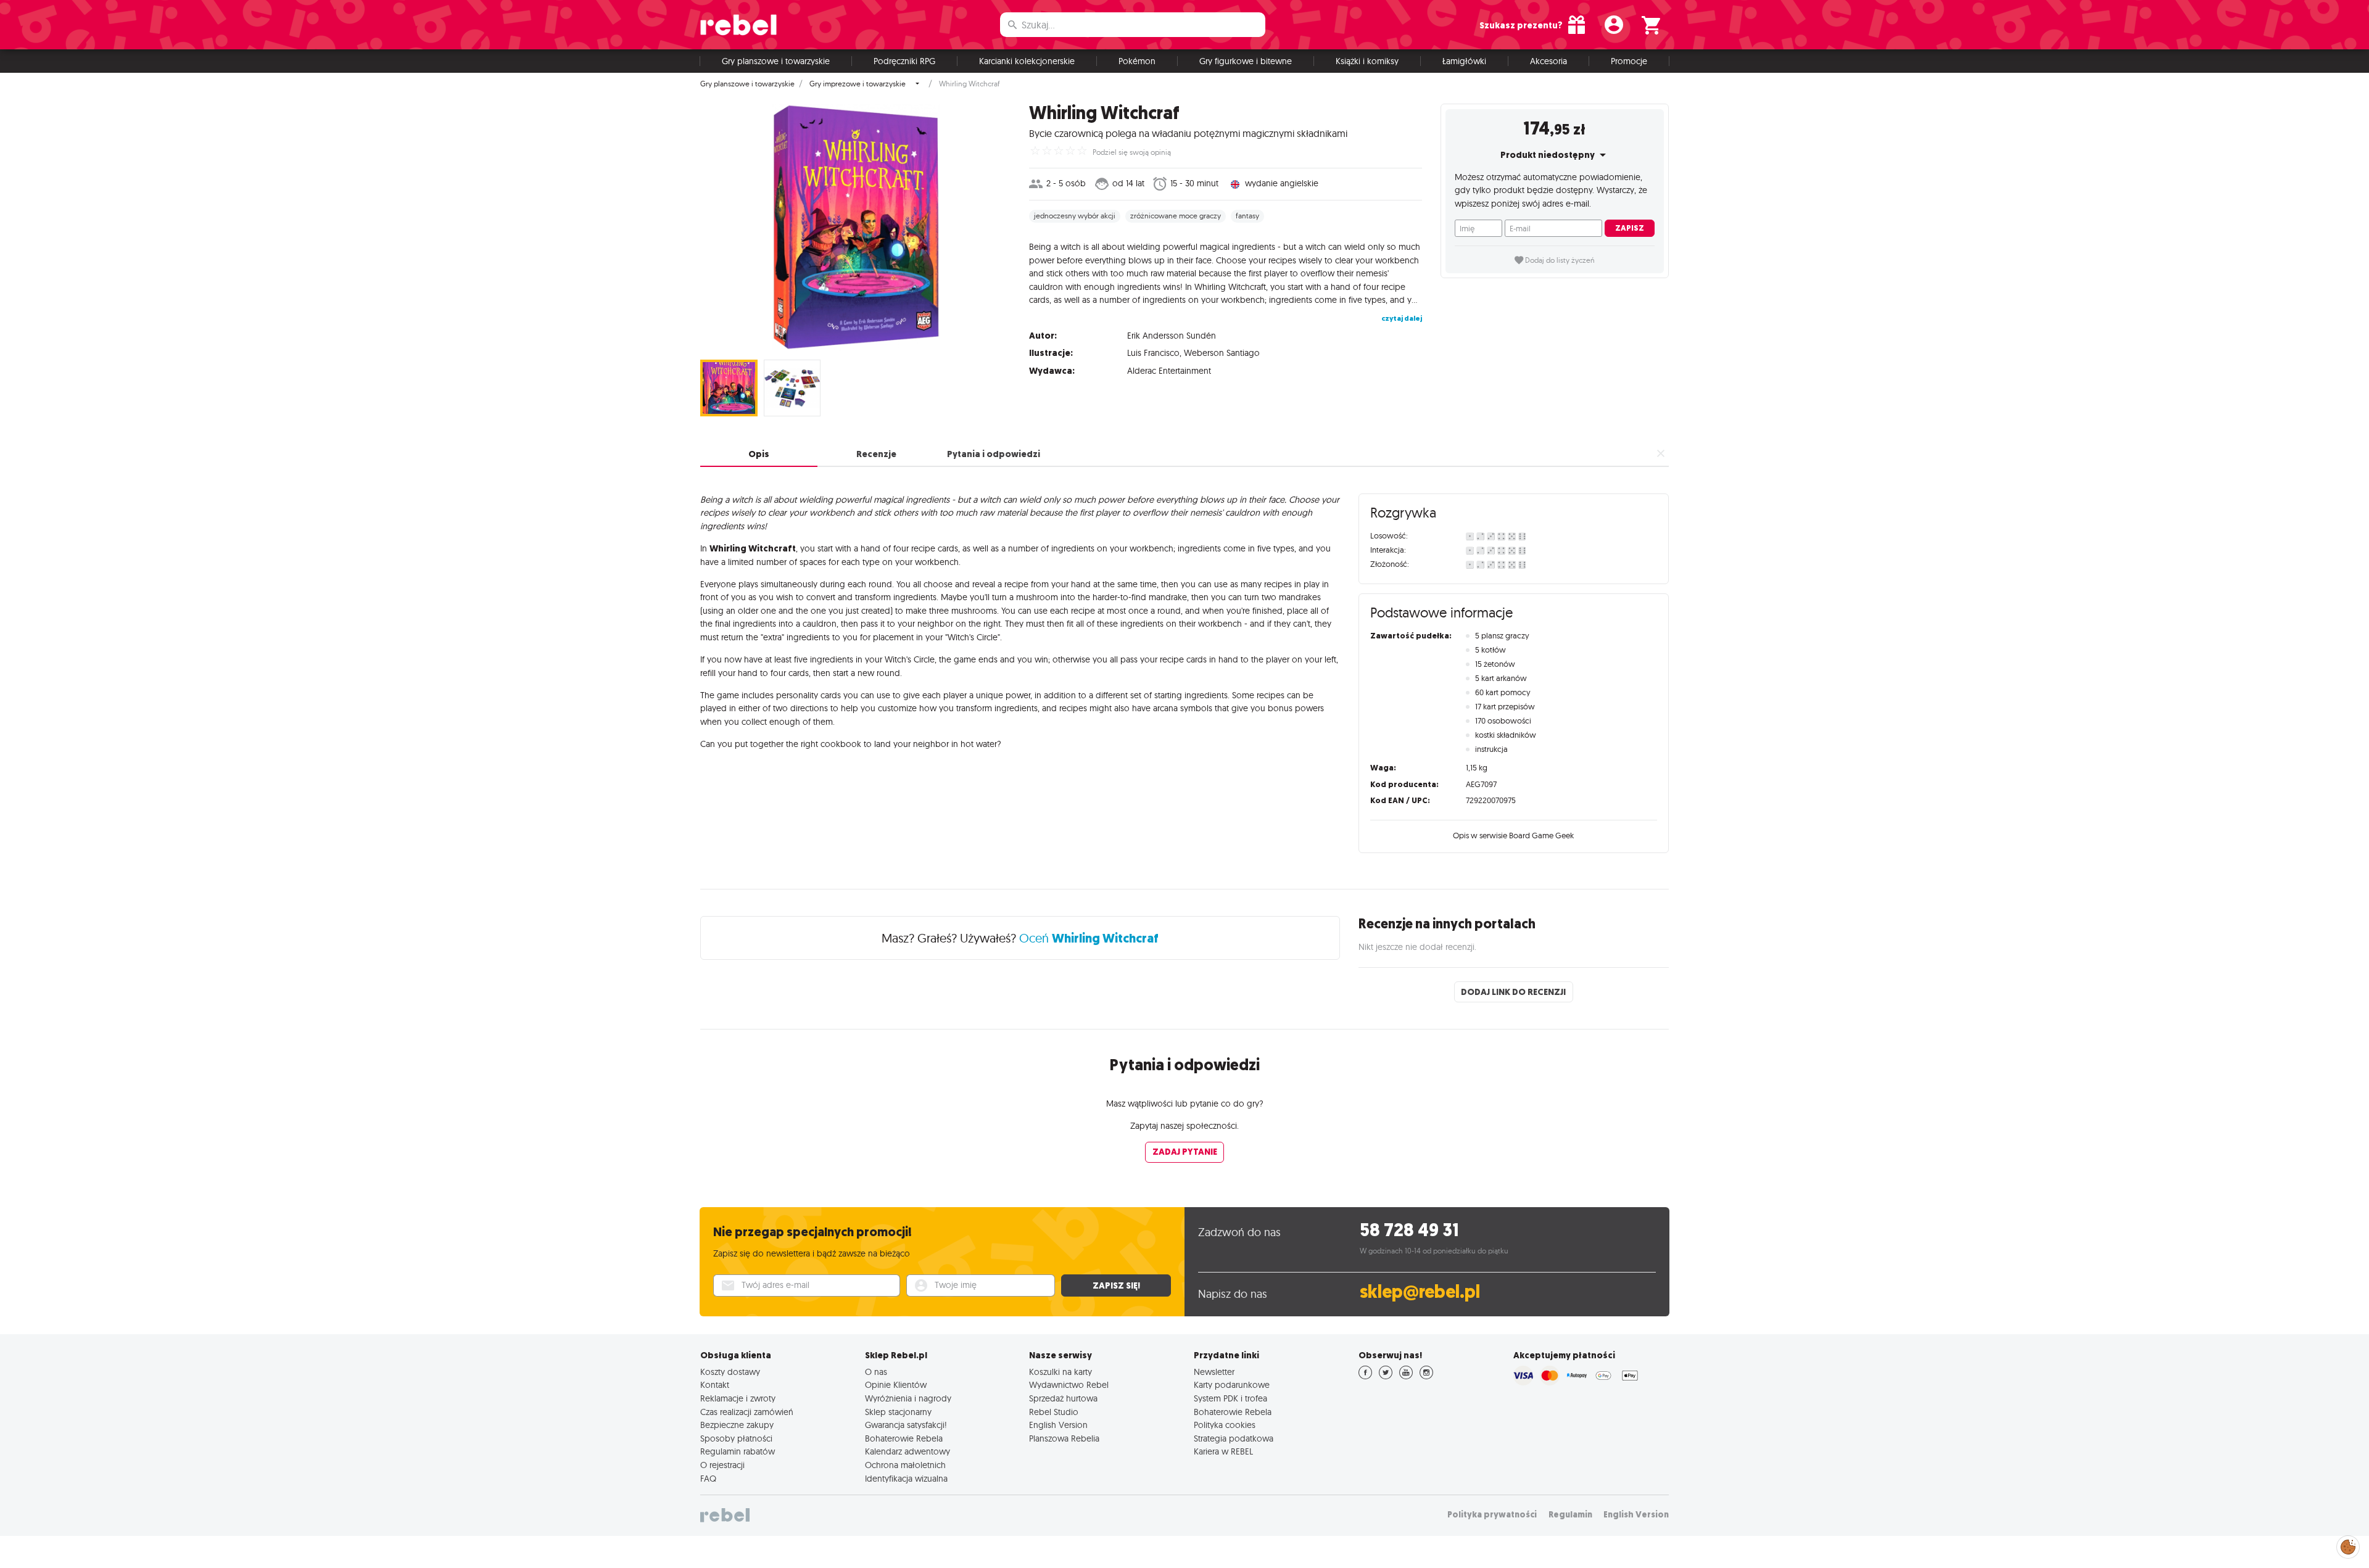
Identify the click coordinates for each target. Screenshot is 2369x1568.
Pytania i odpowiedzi (994, 454)
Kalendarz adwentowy (907, 1451)
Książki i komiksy (1367, 61)
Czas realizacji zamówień (747, 1412)
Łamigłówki (1464, 61)
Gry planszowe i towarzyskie (776, 61)
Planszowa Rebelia (1064, 1438)
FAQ (708, 1479)
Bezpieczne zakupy (737, 1425)
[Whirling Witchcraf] (855, 227)
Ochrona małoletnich (905, 1465)
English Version (1058, 1425)
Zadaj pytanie (1185, 1152)
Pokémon (1137, 61)
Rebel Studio (1054, 1412)
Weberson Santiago (1222, 353)
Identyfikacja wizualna (906, 1479)
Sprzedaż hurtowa (1063, 1398)
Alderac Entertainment (1169, 371)
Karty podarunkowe (1232, 1385)
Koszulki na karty (1060, 1372)
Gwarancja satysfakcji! (906, 1425)
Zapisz (1630, 228)
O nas (876, 1372)
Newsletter (1214, 1372)
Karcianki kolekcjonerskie (1027, 61)
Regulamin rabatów (738, 1451)
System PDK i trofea (1230, 1398)
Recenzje (876, 454)
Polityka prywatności (1492, 1515)
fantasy (1247, 216)
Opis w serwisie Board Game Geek (1513, 835)
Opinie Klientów (896, 1385)
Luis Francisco (1153, 353)
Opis (759, 454)
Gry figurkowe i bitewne (1246, 61)
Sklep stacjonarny (898, 1412)
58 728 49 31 (1409, 1230)
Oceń (1089, 938)
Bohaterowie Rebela (904, 1438)
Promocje (1629, 61)
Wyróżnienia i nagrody (908, 1398)
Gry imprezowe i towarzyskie (858, 84)
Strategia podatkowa (1234, 1438)
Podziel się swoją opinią (1132, 152)
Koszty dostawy (730, 1372)
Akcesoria (1548, 61)
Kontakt (715, 1385)
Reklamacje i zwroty (738, 1398)
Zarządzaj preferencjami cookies (2348, 1545)
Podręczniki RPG (904, 61)
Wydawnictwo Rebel (1069, 1385)
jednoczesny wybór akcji (1075, 216)
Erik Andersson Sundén (1172, 336)
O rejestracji (722, 1465)
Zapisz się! (1116, 1285)
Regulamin (1570, 1515)
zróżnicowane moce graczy (1176, 216)
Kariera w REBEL (1223, 1451)
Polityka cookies (1225, 1425)
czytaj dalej (1402, 318)
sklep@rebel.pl (1420, 1292)
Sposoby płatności (736, 1438)
